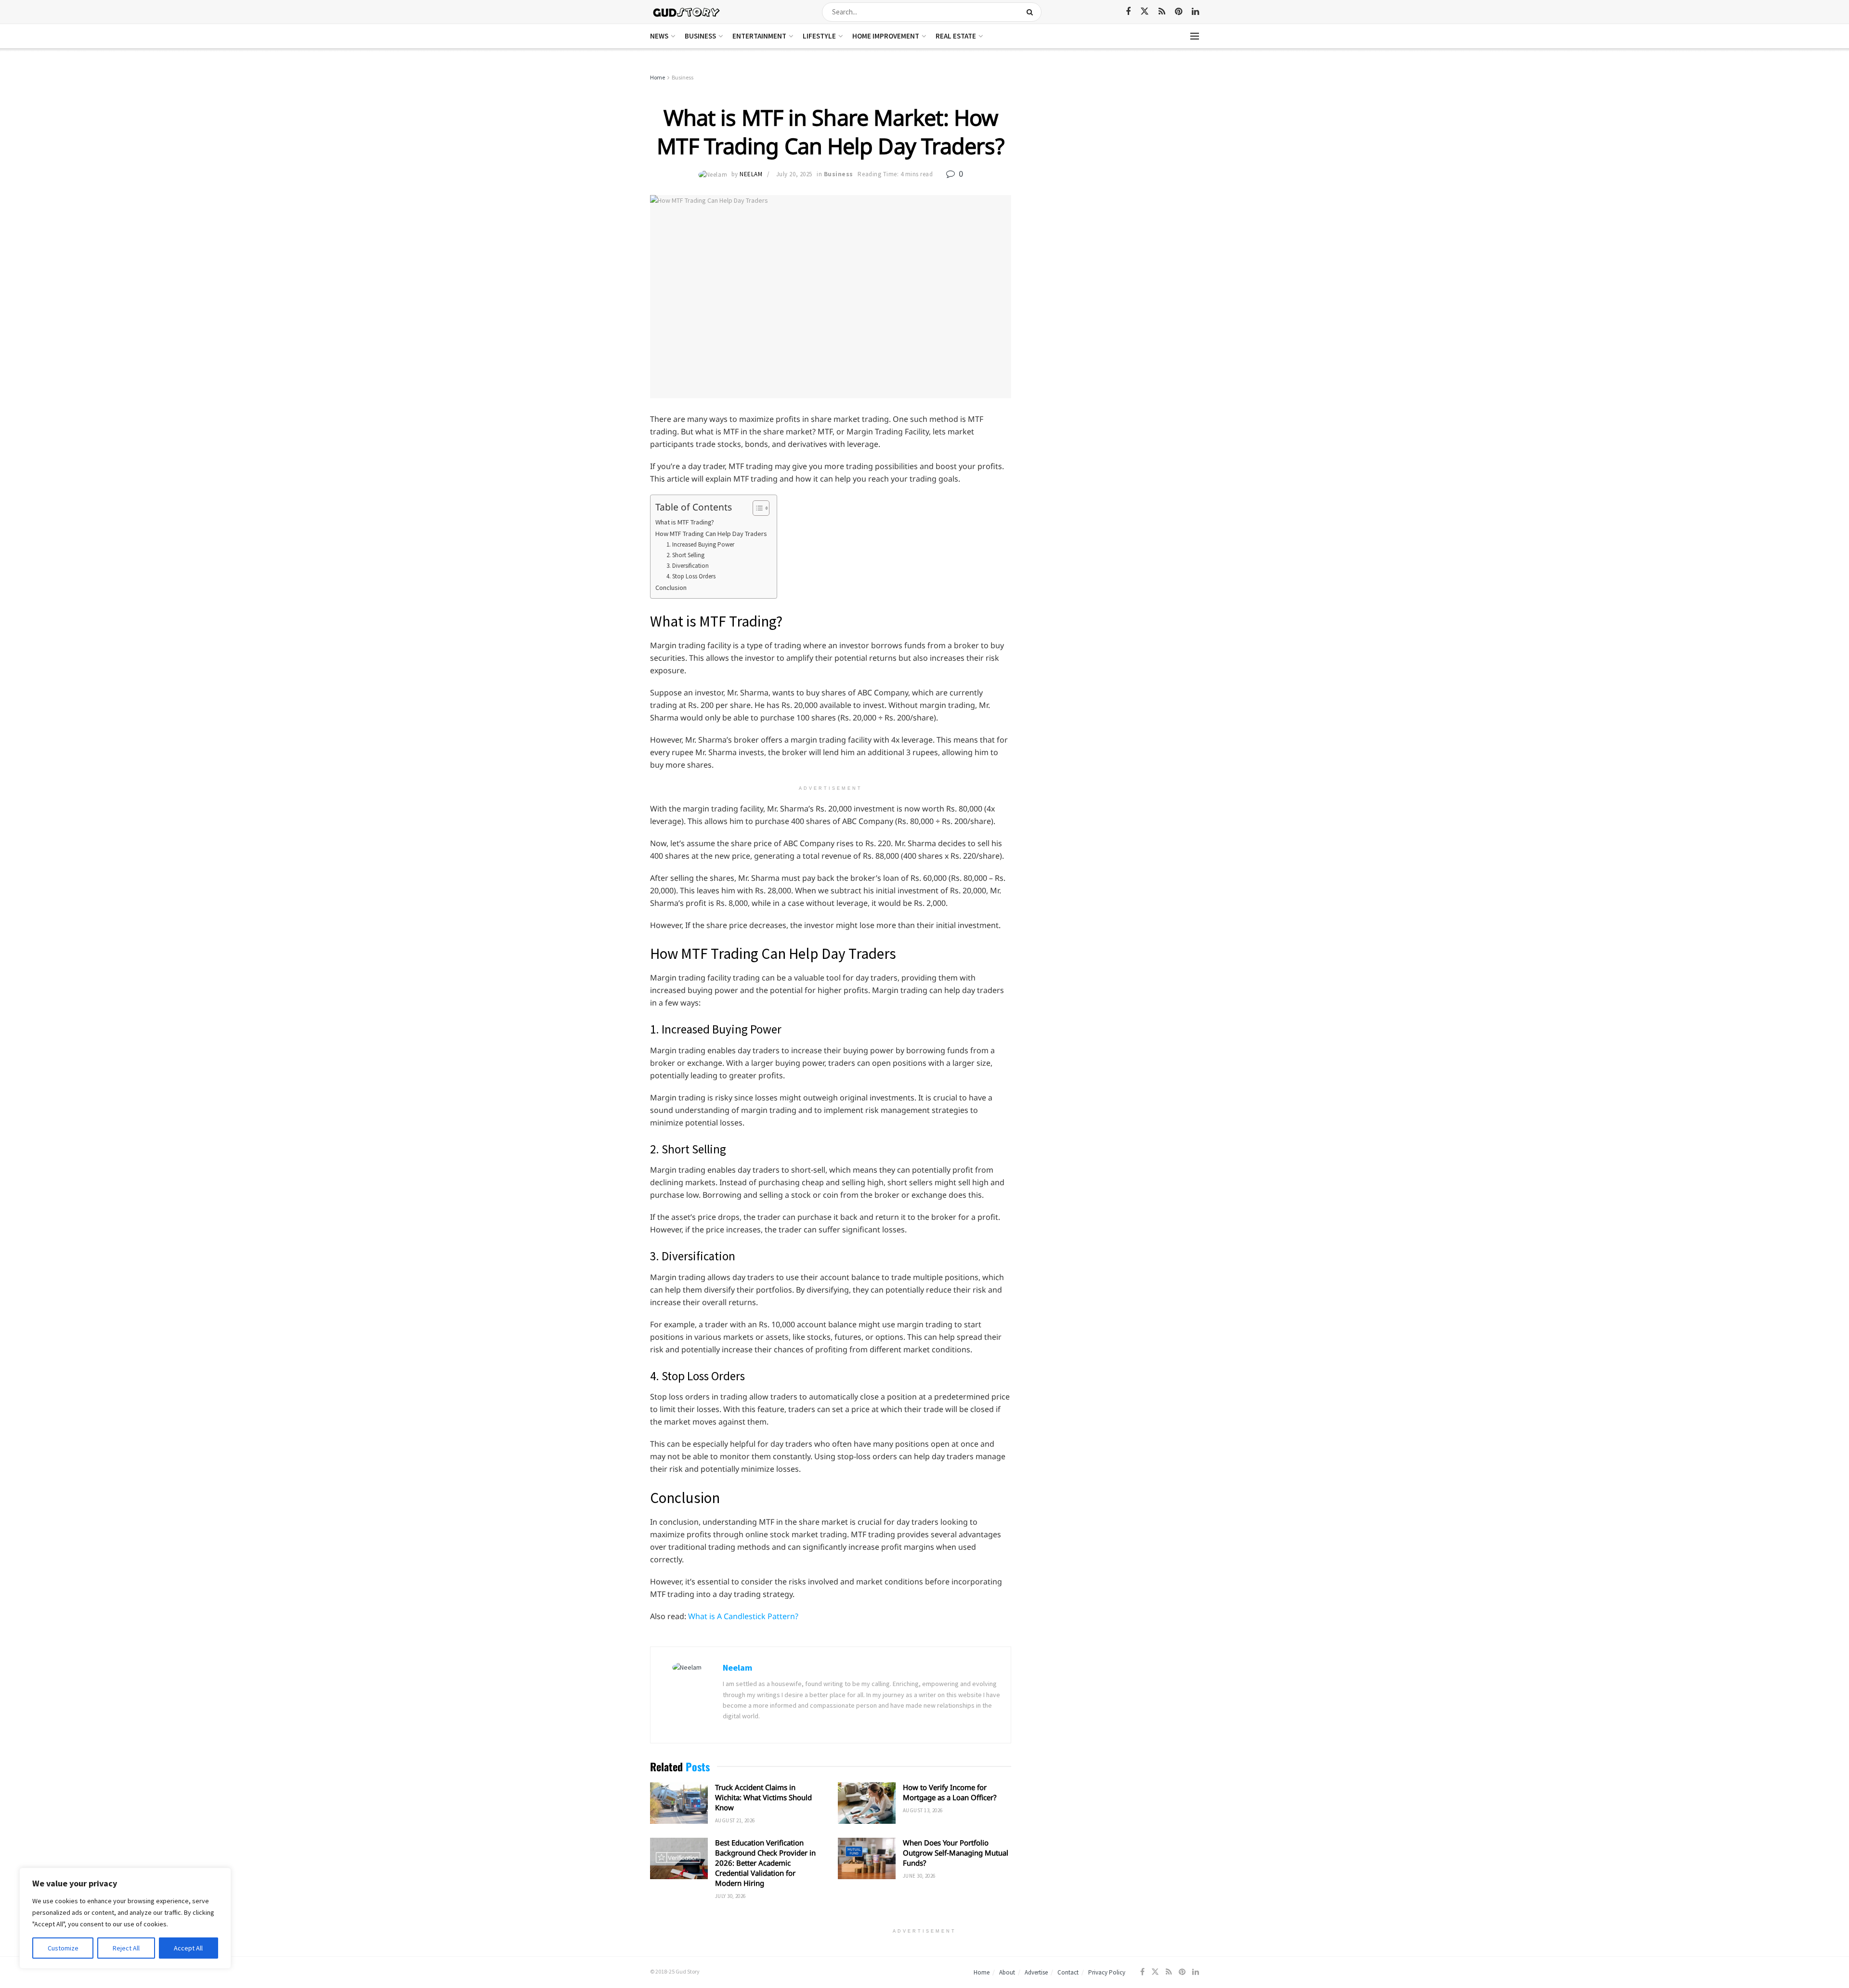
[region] (125, 1918)
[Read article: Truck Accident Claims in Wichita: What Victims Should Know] (679, 1803)
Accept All (188, 1948)
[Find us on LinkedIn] (1195, 12)
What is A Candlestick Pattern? (743, 1616)
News (659, 36)
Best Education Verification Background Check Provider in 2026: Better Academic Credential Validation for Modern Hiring (765, 1863)
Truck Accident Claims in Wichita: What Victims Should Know (763, 1797)
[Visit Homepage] (687, 12)
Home (658, 77)
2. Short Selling (685, 555)
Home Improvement (886, 36)
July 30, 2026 (730, 1896)
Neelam (751, 174)
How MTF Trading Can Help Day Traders (711, 534)
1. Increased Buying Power (700, 544)
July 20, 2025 (794, 174)
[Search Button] (1032, 12)
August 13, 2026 (923, 1810)
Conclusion (671, 588)
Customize (63, 1948)
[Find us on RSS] (1162, 12)
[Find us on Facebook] (1128, 12)
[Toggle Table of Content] (756, 508)
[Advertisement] (1116, 144)
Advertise (1036, 1972)
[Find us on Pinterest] (1178, 12)
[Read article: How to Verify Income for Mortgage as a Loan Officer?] (867, 1803)
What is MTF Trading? (685, 522)
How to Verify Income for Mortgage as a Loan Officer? (950, 1792)
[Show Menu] (1195, 36)
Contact (1068, 1972)
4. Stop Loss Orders (691, 576)
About (1007, 1972)
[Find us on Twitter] (1145, 12)
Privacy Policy (1107, 1972)
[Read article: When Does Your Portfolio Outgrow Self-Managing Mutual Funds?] (867, 1858)
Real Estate (956, 36)
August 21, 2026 (735, 1820)
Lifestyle (819, 36)
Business (700, 36)
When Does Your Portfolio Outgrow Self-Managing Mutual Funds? (956, 1853)
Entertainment (759, 36)
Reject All (126, 1948)
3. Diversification (688, 566)
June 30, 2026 (919, 1876)
